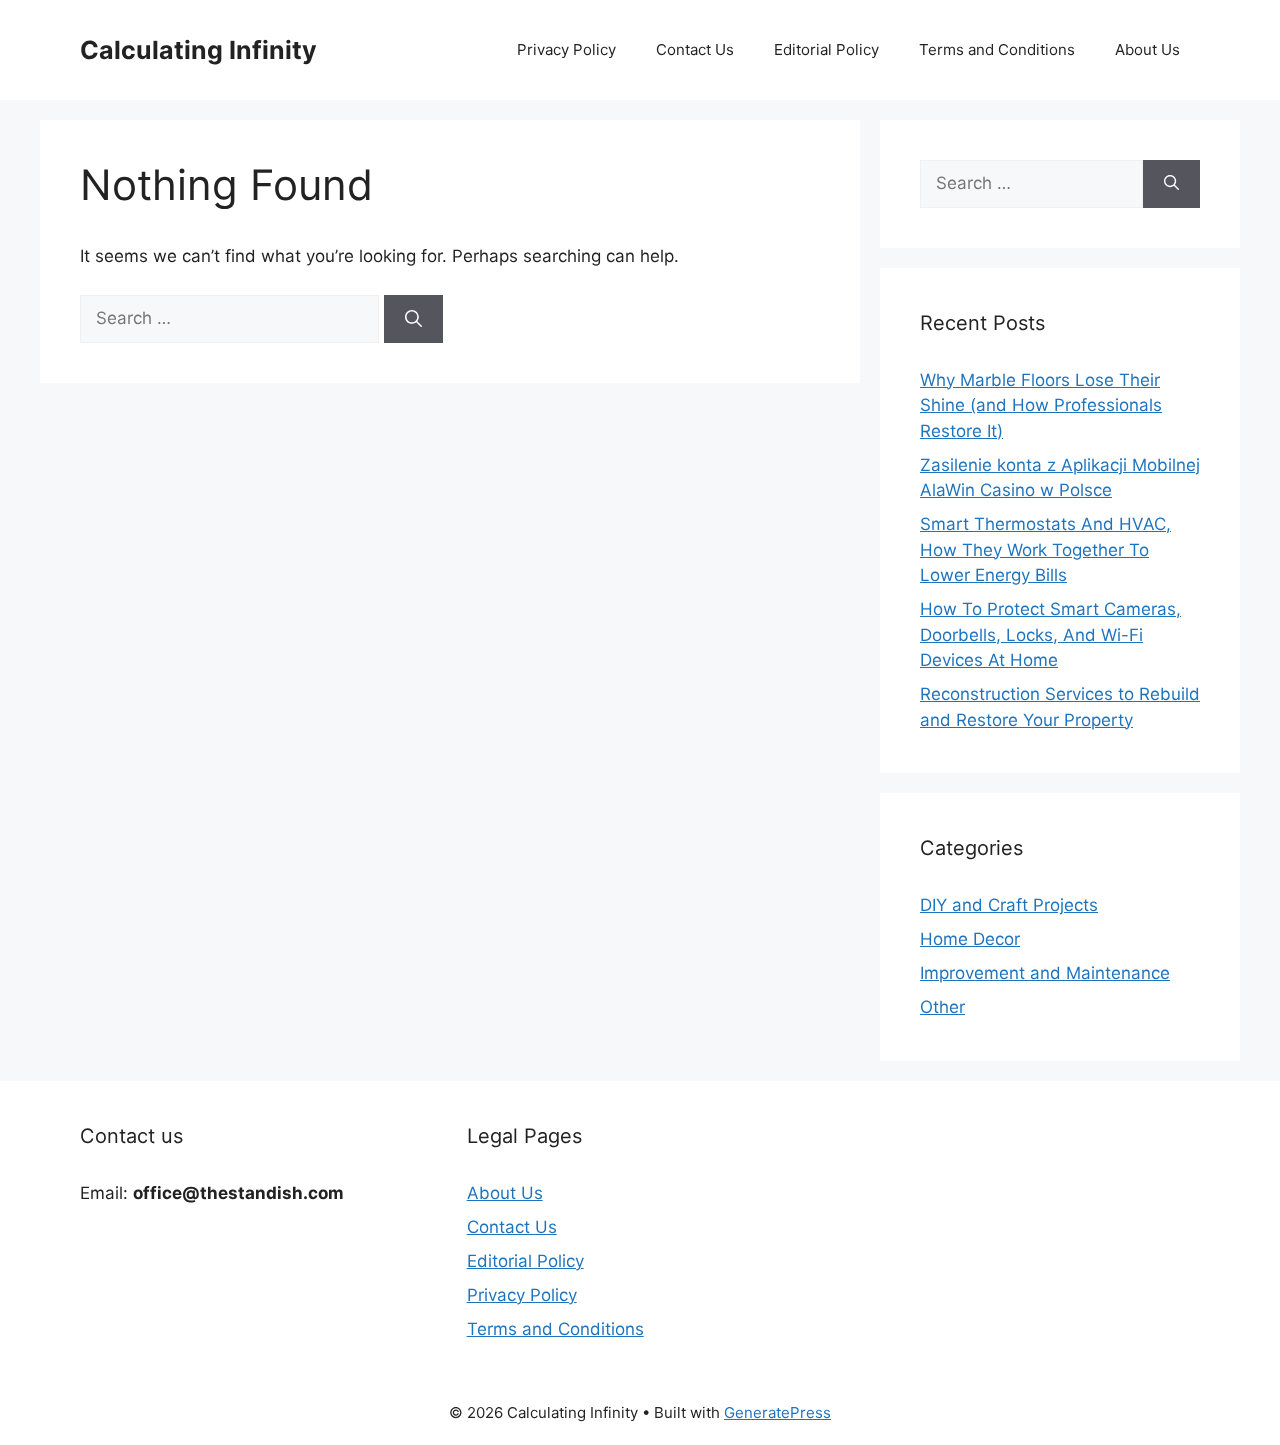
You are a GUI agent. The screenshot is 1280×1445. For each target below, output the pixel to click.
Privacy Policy (566, 49)
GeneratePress (777, 1412)
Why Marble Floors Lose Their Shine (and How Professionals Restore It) (1041, 405)
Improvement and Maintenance (1045, 973)
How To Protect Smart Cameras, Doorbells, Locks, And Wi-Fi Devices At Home (1050, 634)
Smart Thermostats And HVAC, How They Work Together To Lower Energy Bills (1045, 549)
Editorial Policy (826, 49)
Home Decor (970, 939)
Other (942, 1007)
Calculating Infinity (198, 50)
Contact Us (695, 49)
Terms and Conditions (997, 49)
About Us (1147, 49)
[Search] (413, 319)
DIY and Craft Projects (1009, 905)
